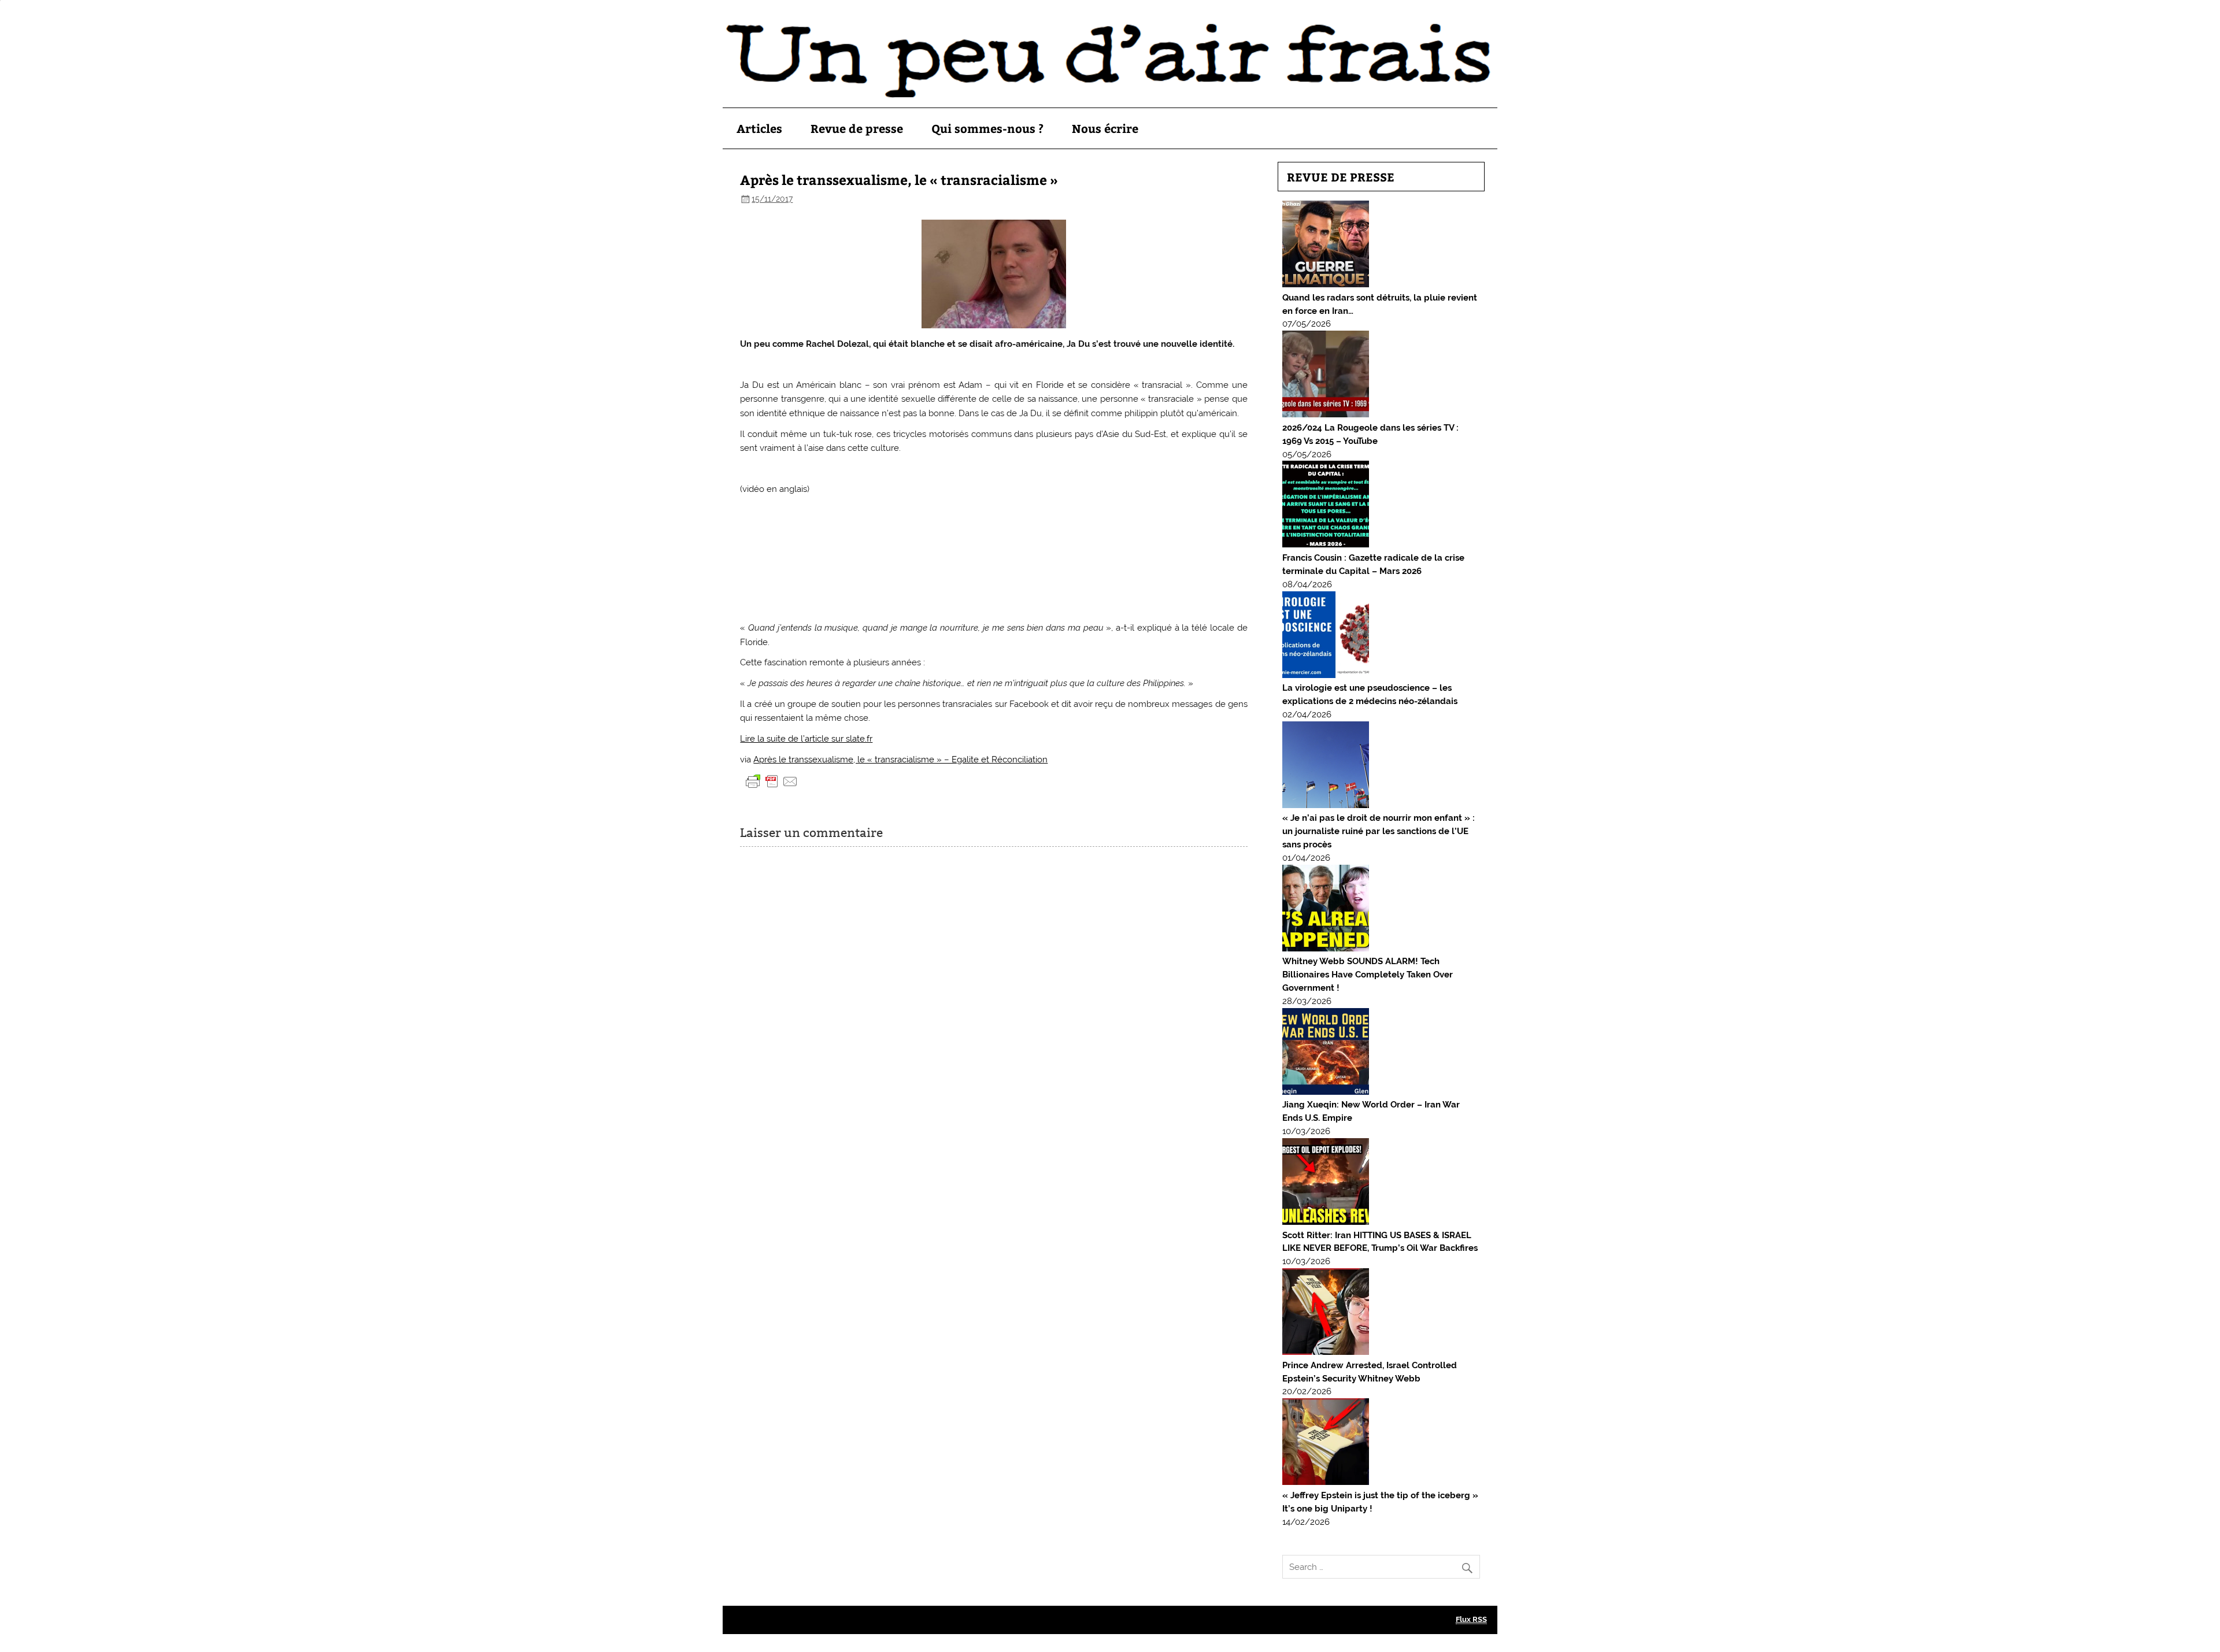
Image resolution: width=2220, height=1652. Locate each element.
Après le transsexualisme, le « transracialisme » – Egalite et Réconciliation (900, 760)
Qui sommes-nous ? (987, 128)
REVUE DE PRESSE (1341, 177)
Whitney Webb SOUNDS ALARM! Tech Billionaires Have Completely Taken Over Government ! (1368, 975)
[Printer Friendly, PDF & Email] (772, 781)
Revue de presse (857, 128)
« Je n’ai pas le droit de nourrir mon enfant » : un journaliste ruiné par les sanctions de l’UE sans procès (1379, 831)
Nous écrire (1105, 128)
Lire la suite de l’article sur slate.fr (806, 739)
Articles (759, 128)
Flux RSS (1471, 1619)
